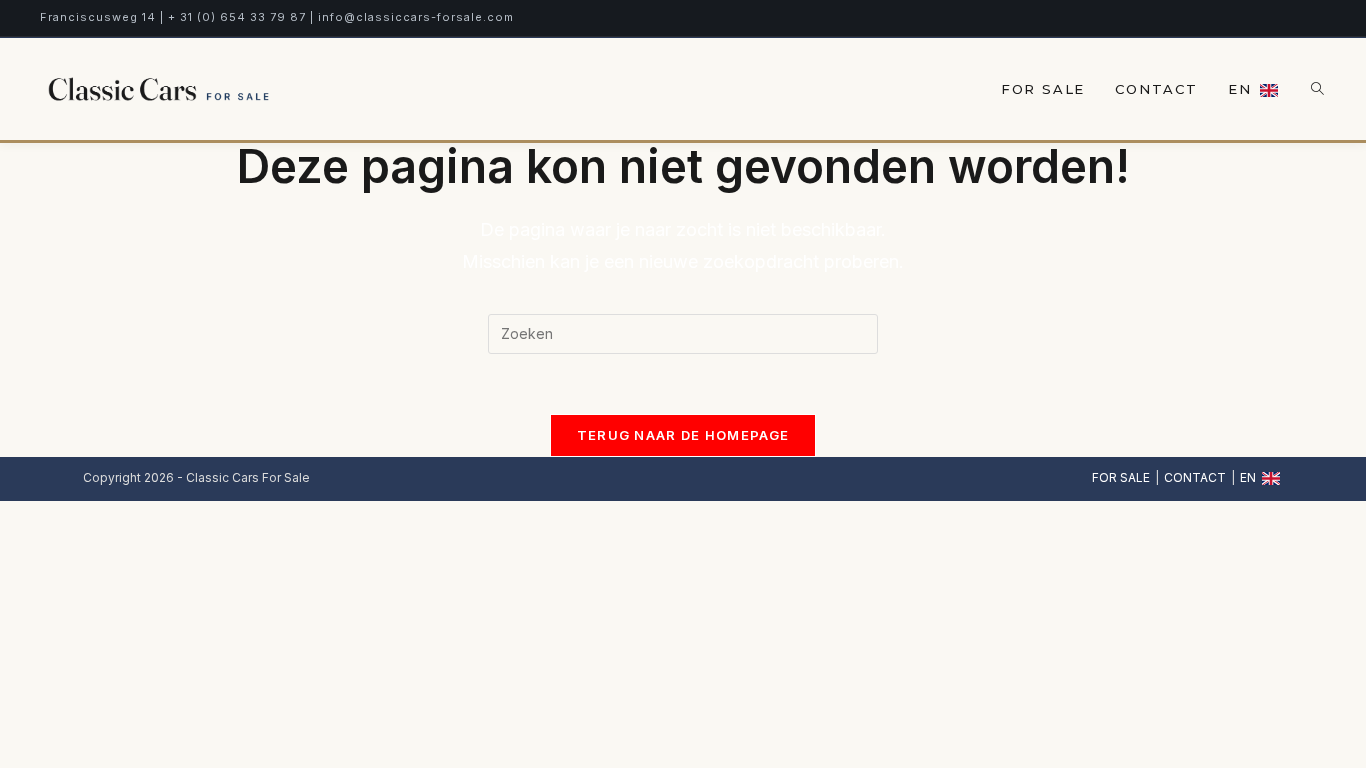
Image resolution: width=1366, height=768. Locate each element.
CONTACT (1195, 477)
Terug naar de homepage (683, 435)
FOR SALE (1121, 477)
